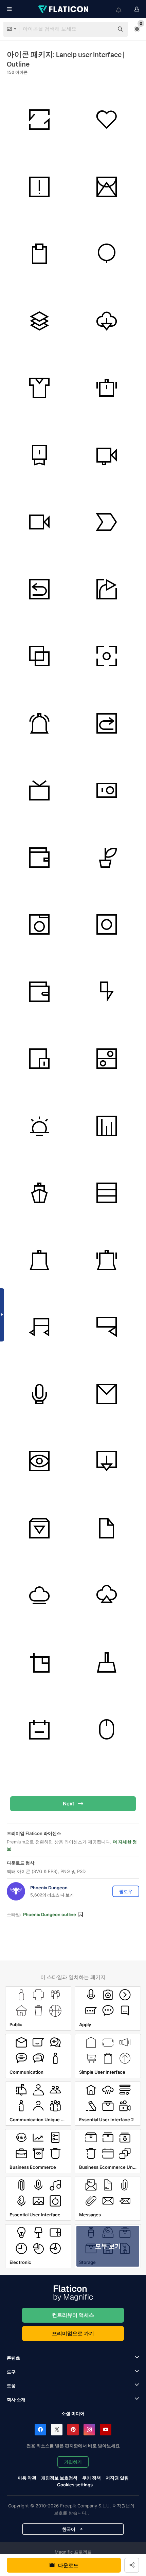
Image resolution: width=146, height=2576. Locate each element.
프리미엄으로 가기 (73, 2333)
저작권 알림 (117, 2478)
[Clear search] (105, 29)
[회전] (40, 120)
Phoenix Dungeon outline (50, 1914)
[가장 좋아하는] (107, 120)
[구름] (107, 321)
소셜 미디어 (73, 2413)
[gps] (107, 254)
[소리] (40, 1394)
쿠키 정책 (92, 2478)
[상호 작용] (40, 254)
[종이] (107, 1528)
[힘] (107, 992)
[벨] (40, 724)
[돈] (40, 858)
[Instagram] (89, 2430)
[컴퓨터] (107, 1730)
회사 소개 (16, 2399)
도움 (11, 2385)
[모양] (40, 656)
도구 (11, 2372)
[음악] (40, 790)
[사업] (107, 1126)
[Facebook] (40, 2430)
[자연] (107, 858)
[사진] (107, 656)
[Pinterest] (73, 2430)
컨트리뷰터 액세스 (73, 2315)
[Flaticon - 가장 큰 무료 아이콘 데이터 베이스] (64, 9)
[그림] (107, 187)
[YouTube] (106, 2430)
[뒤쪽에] (40, 589)
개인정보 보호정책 (59, 2478)
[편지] (107, 1394)
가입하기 (73, 2462)
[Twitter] (57, 2430)
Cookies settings (75, 2485)
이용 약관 (27, 2478)
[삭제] (107, 1663)
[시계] (107, 388)
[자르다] (40, 1663)
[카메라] (40, 925)
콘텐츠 (13, 2358)
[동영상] (107, 455)
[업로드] (107, 1595)
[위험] (40, 187)
